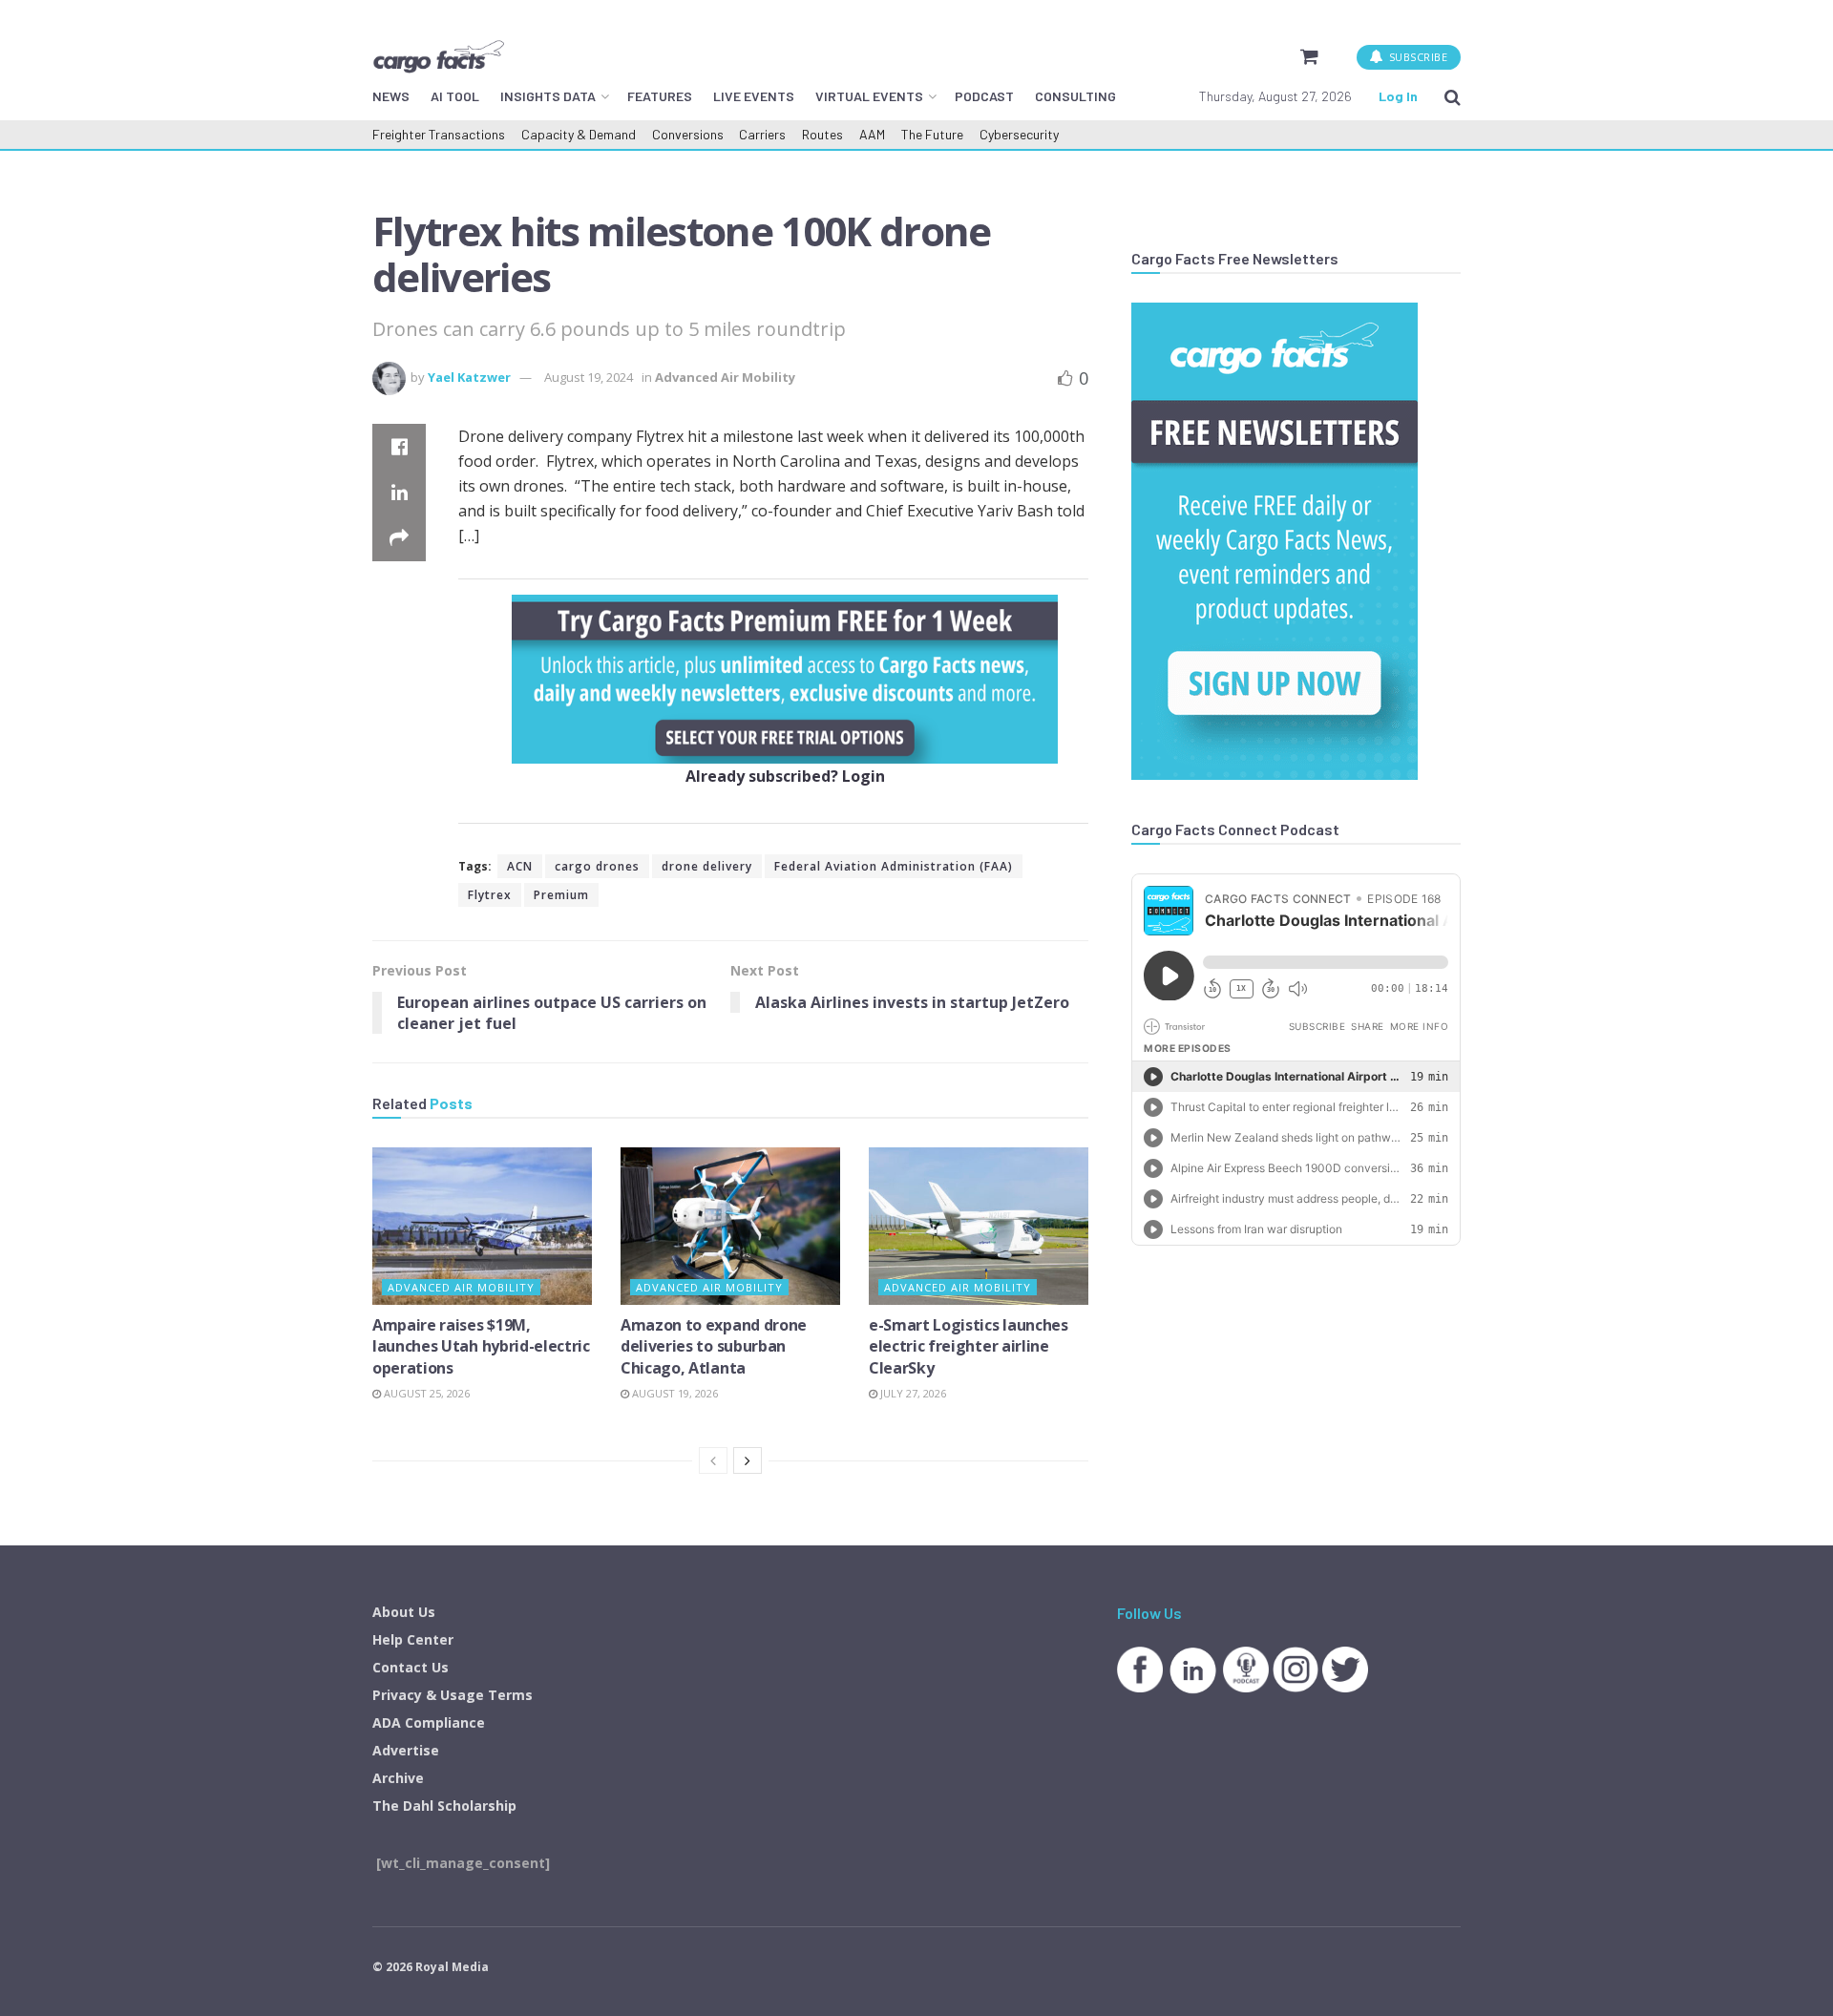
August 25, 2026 (425, 1393)
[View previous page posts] (713, 1460)
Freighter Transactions (439, 134)
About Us (404, 1612)
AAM (872, 134)
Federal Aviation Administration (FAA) (894, 866)
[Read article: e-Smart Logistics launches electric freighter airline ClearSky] (979, 1226)
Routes (822, 134)
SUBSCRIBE (1416, 57)
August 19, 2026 (674, 1393)
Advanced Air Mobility (725, 377)
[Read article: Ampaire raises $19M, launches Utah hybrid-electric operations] (482, 1226)
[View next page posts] (748, 1460)
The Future (932, 134)
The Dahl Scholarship (444, 1806)
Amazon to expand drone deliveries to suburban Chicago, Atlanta (714, 1346)
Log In (1398, 96)
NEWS (391, 96)
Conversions (688, 134)
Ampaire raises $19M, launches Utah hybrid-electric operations (481, 1346)
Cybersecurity (1019, 134)
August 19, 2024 (589, 377)
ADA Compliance (429, 1722)
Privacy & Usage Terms (453, 1695)
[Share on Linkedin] (399, 493)
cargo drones (597, 866)
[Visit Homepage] (438, 56)
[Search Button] (1453, 96)
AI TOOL (455, 96)
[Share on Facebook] (399, 447)
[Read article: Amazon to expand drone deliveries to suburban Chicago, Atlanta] (730, 1226)
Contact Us (411, 1667)
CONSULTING (1075, 96)
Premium (561, 895)
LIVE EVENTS (754, 96)
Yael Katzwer (469, 377)
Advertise (406, 1750)
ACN (520, 866)
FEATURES (660, 96)
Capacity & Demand (579, 134)
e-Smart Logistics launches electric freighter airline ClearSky (969, 1346)
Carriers (762, 134)
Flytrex (490, 895)
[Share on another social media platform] (399, 538)
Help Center (413, 1639)
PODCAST (984, 96)
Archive (398, 1778)
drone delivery (707, 866)
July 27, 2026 (912, 1393)
